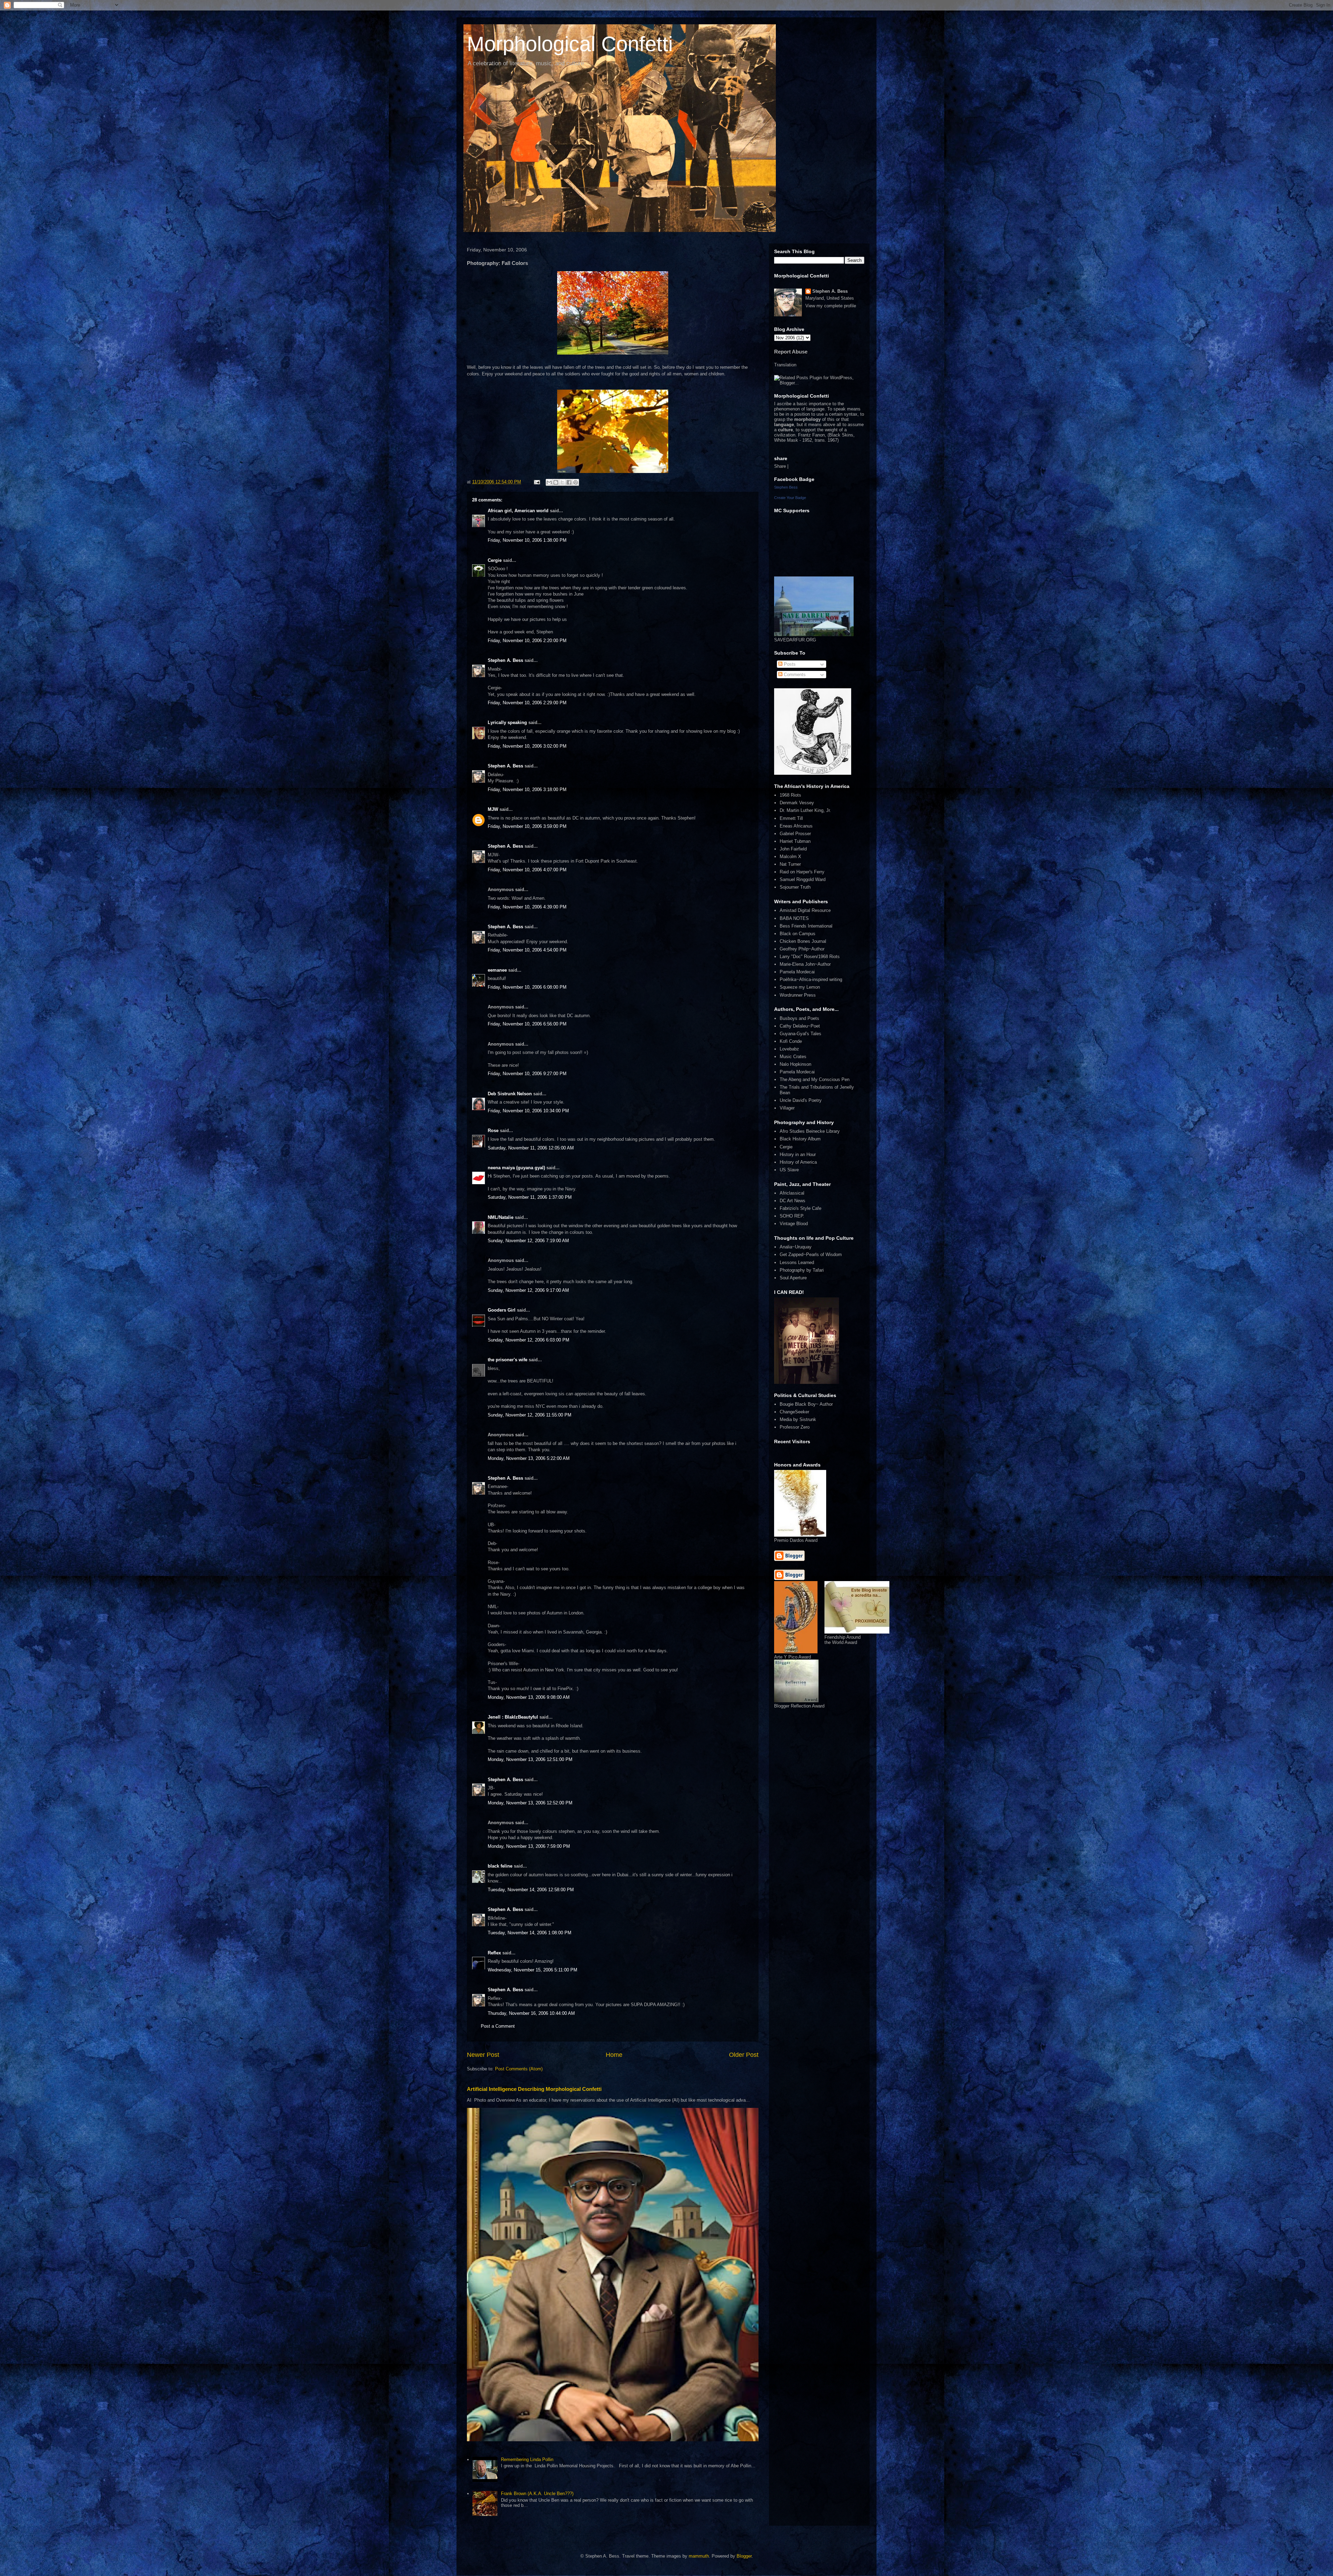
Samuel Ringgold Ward (803, 879)
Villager (787, 1108)
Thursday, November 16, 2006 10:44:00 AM (531, 2013)
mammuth (699, 2556)
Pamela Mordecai (797, 972)
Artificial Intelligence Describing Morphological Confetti (534, 2089)
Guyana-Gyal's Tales (800, 1034)
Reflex (494, 1953)
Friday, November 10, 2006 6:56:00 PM (527, 1024)
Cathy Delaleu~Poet (800, 1026)
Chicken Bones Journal (803, 941)
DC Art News (793, 1201)
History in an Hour (798, 1154)
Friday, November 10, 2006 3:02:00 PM (527, 746)
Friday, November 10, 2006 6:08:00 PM (527, 987)
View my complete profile (831, 306)
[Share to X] (562, 482)
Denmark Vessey (797, 803)
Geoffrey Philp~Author (802, 949)
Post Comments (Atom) (519, 2069)
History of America (798, 1162)
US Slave (789, 1170)
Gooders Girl (502, 1310)
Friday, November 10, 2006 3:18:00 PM (527, 790)
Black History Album (800, 1139)
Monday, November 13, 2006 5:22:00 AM (529, 1458)
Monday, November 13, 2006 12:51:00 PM (530, 1759)
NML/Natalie (501, 1217)
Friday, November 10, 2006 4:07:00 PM (527, 870)
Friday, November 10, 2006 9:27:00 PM (527, 1074)
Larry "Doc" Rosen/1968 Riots (810, 957)
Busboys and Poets (799, 1018)
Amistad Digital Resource (805, 910)
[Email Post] (536, 482)
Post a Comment (498, 2026)
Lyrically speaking (507, 722)
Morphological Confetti (570, 44)
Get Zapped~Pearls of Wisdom (811, 1254)
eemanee (497, 970)
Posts (789, 664)
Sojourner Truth (795, 887)
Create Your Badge (790, 498)
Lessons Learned (797, 1262)
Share (780, 466)
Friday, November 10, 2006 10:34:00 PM (528, 1111)
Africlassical (792, 1193)
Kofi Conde (791, 1041)
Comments (794, 675)
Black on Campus (798, 934)
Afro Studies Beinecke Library (810, 1131)
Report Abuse (791, 352)
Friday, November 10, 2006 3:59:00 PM (527, 826)
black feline (500, 1866)
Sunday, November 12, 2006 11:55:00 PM (530, 1415)
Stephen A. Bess (505, 660)
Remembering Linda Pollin (527, 2459)
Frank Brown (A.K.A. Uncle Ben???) (537, 2494)
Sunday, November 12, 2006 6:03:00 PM (529, 1340)
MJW (493, 809)
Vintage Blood (794, 1224)
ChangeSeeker (794, 1412)
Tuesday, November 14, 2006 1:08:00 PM (530, 1933)
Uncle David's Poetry (801, 1100)
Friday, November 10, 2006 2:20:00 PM (527, 641)
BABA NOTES (794, 918)
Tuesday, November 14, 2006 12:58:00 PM (531, 1890)
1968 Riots (790, 795)
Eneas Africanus (796, 826)
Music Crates (793, 1057)
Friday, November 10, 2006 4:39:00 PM (527, 907)
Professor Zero (795, 1427)
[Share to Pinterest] (576, 482)
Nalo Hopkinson (795, 1064)
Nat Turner (790, 864)
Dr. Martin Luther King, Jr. (805, 810)
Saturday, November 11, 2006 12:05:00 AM (531, 1148)
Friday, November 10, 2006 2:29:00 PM (527, 703)
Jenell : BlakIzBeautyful (513, 1717)
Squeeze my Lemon (800, 987)
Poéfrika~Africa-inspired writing (811, 979)
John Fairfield (793, 849)
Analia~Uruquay (796, 1247)
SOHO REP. (792, 1216)
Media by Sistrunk (798, 1419)
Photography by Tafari (802, 1270)
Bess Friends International (806, 926)
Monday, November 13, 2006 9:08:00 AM (529, 1697)
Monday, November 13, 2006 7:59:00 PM (529, 1846)
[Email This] (549, 482)
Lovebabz (789, 1049)
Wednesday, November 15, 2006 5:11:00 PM (533, 1970)
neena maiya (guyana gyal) (516, 1168)
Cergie (495, 560)
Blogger (744, 2556)
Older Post (744, 2055)
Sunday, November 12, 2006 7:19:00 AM (528, 1241)
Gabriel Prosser (795, 834)
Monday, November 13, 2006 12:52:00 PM (530, 1803)
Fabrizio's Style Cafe (800, 1208)
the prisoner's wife (508, 1360)
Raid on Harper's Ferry (802, 872)
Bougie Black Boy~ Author (806, 1404)
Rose (493, 1131)
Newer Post (483, 2055)
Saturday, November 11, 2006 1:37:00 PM (530, 1197)
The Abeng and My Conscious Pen (815, 1079)
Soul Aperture (793, 1278)
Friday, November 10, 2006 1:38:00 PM (527, 540)
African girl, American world (518, 511)
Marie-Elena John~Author (805, 964)
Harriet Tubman (795, 841)
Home (614, 2055)
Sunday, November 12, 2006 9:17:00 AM (528, 1290)
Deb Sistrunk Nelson (510, 1094)
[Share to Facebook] (569, 482)
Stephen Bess (786, 487)
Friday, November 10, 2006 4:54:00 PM (527, 950)
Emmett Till (791, 818)
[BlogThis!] (556, 482)
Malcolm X (790, 857)
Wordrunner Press (798, 995)
